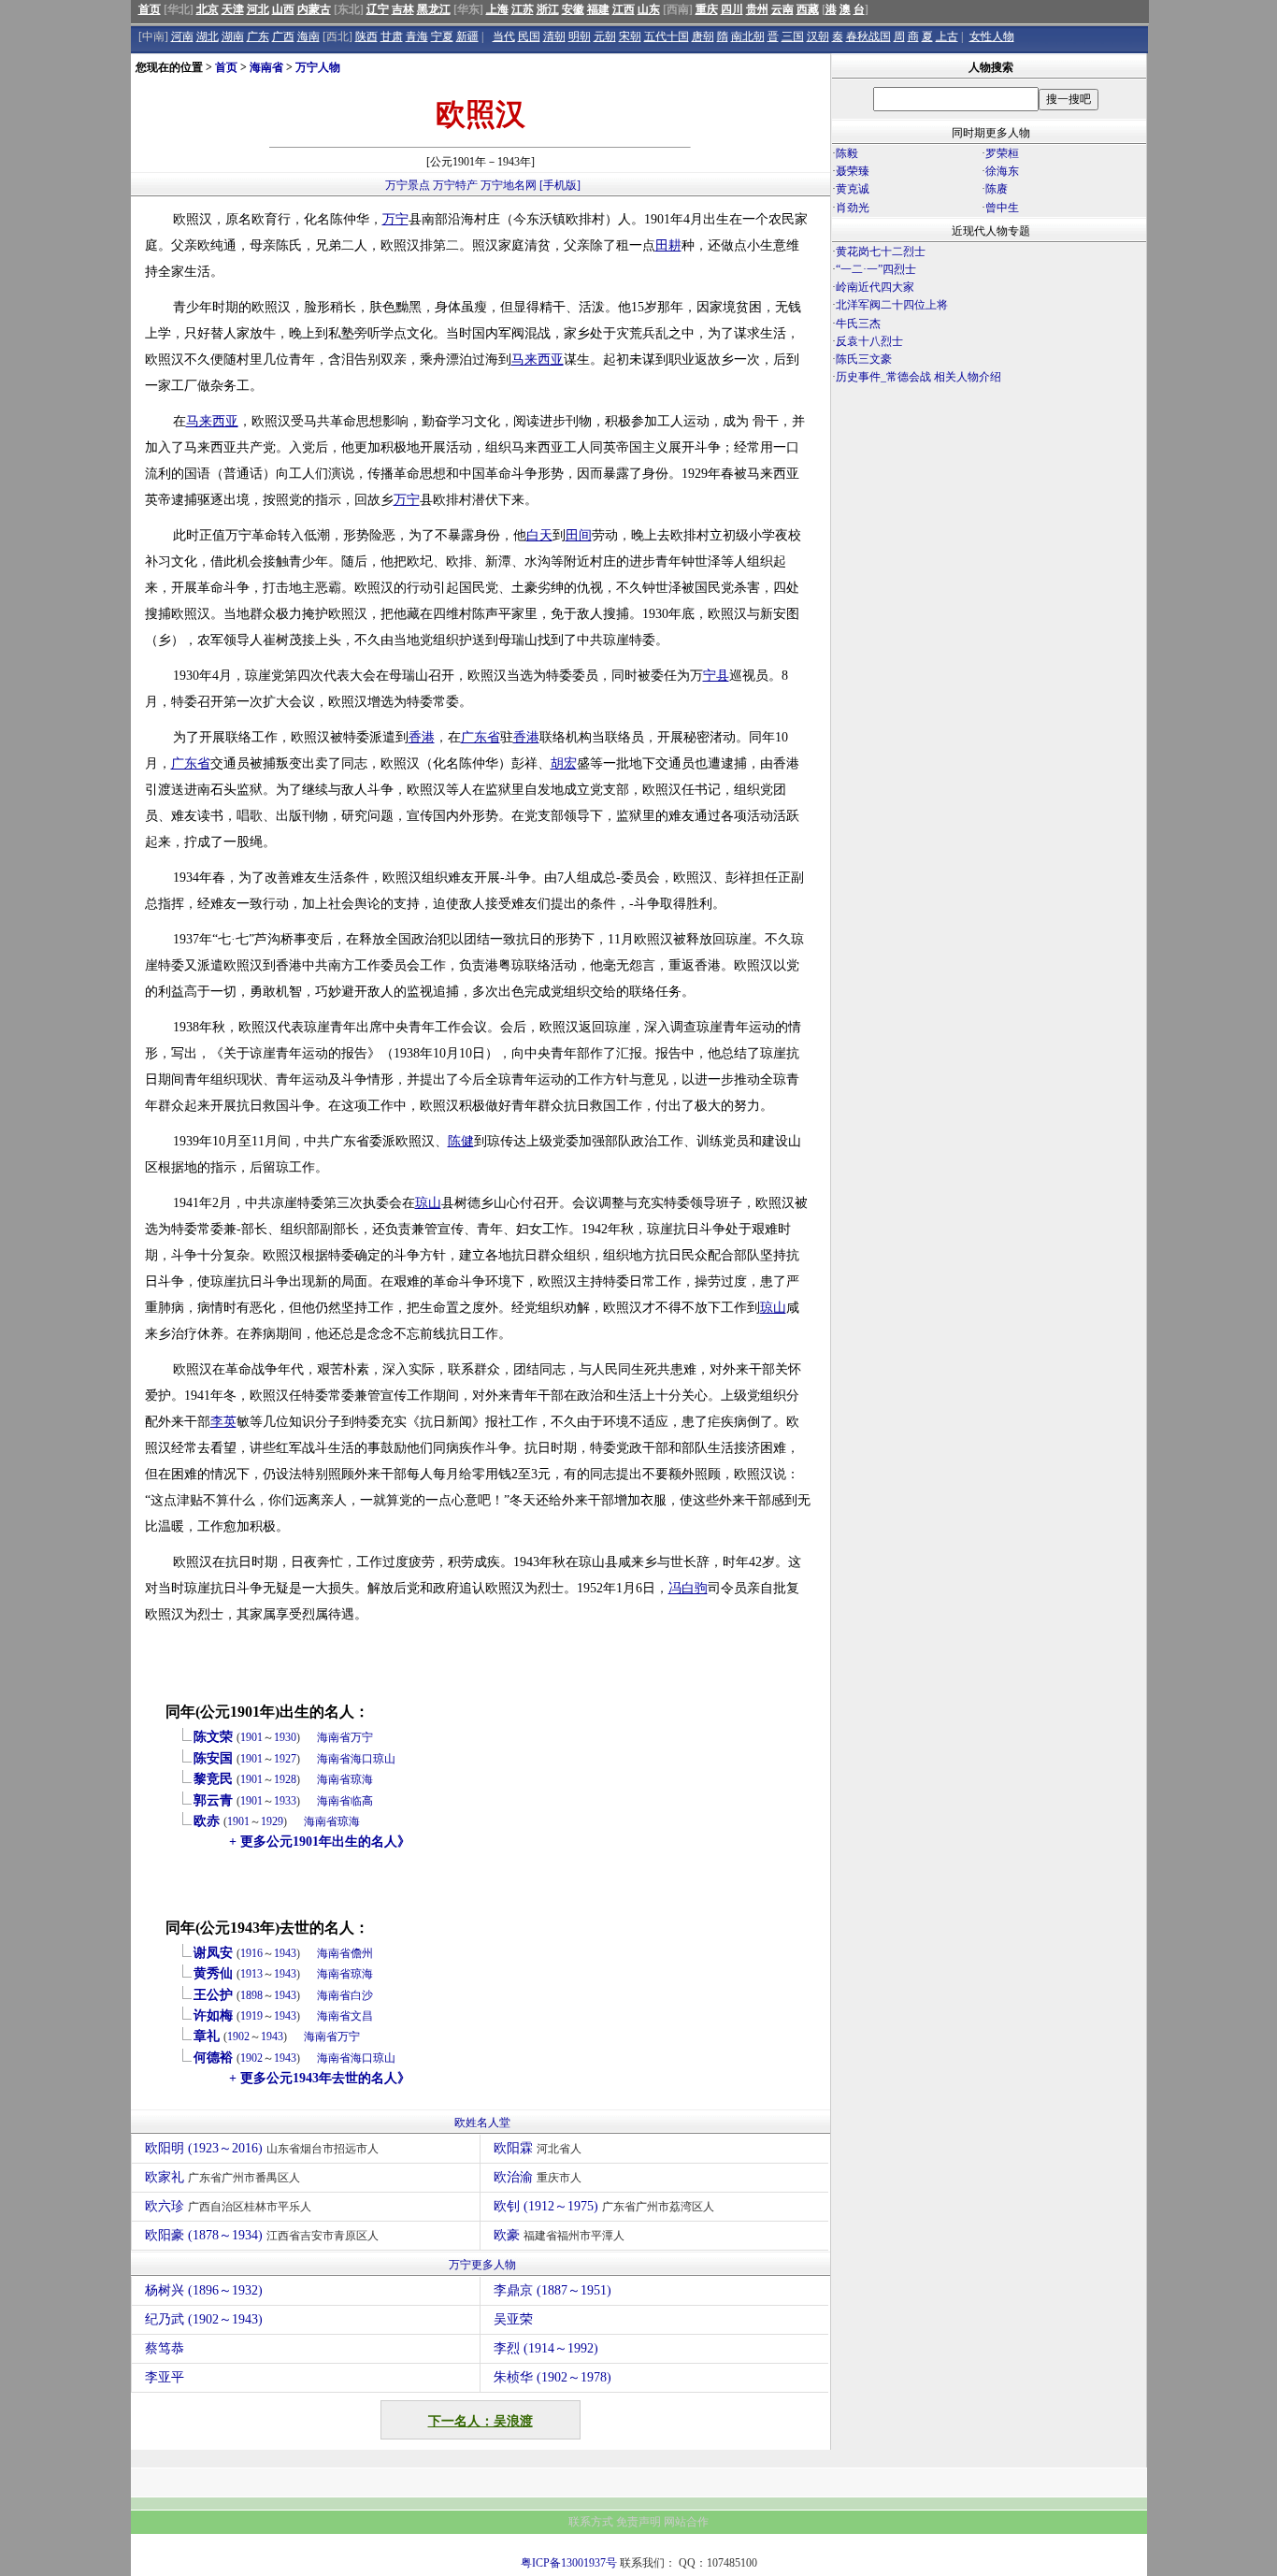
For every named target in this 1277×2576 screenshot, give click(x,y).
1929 (272, 1821)
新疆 (467, 36)
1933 (285, 1801)
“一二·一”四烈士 (876, 269)
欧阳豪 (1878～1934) (262, 2235)
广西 (283, 36)
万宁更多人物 (482, 2265)
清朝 (554, 36)
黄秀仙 (213, 1973)
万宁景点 (408, 185)
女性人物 (992, 36)
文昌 (362, 2016)
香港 (422, 737)
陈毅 (847, 153)
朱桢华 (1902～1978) (552, 2377)
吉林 (403, 9)
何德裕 (213, 2058)
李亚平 (165, 2377)
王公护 (213, 1995)
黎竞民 (213, 1779)
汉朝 (818, 36)
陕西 (366, 36)
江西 (624, 9)
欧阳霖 (538, 2148)
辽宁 (378, 9)
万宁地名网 (509, 185)
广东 (258, 36)
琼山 (428, 1203)
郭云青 (213, 1800)
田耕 (668, 245)
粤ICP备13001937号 (569, 2563)
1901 (251, 1737)
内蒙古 (314, 9)
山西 (283, 9)
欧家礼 (222, 2177)
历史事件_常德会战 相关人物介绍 (918, 377)
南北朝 (748, 36)
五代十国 (667, 36)
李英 (223, 1422)
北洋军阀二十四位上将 (892, 305)
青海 (417, 36)
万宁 (395, 219)
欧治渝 (538, 2177)
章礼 (207, 2036)
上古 (947, 36)
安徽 (573, 9)
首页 (150, 9)
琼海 (362, 1779)
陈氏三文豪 (864, 359)
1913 (251, 1974)
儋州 (362, 1953)
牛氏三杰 (858, 324)
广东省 (481, 737)
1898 (251, 1995)
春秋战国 (868, 36)
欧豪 (559, 2235)
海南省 (266, 67)
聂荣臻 (853, 171)
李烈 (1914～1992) (546, 2348)
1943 (285, 1953)
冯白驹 (688, 1588)
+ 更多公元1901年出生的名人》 (320, 1842)
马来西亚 (538, 360)
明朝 (580, 36)
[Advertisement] (989, 551)
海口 (362, 1759)
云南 (782, 9)
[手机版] (560, 185)
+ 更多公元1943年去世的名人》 (320, 2078)
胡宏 (564, 763)
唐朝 (703, 36)
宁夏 (442, 36)
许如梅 (213, 2015)
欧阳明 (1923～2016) (262, 2148)
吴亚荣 (513, 2319)
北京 (208, 9)
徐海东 (1002, 171)
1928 (285, 1779)
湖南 (233, 36)
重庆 (707, 9)
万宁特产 (455, 185)
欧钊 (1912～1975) (604, 2206)
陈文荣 (213, 1737)
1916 (251, 1953)
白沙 (362, 1995)
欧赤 (207, 1821)
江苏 (523, 9)
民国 (529, 36)
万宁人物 (318, 67)
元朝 (605, 36)
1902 (238, 2036)
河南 (182, 36)
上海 (497, 9)
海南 (308, 36)
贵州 (757, 9)
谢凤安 (213, 1953)
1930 (285, 1737)
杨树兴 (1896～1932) (204, 2290)
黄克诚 (853, 189)
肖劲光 (853, 208)
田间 (579, 535)
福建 (598, 9)
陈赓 (997, 189)
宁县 (716, 676)
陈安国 (213, 1758)
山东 (649, 9)
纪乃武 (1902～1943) (204, 2319)
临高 (362, 1801)
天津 (233, 9)
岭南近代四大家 (875, 287)
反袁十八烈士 (869, 341)
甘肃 (392, 36)
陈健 (461, 1141)
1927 (285, 1759)
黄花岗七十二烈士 (881, 252)
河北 (258, 9)
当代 (504, 36)
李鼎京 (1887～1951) (552, 2290)
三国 (793, 36)
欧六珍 (228, 2206)
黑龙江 (434, 9)
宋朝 (630, 36)
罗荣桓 (1002, 153)
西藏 (808, 9)
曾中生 (1002, 208)
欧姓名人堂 (482, 2123)
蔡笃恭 (165, 2348)
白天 (539, 535)
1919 (251, 2016)
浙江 (548, 9)
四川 (732, 9)
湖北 (208, 36)
